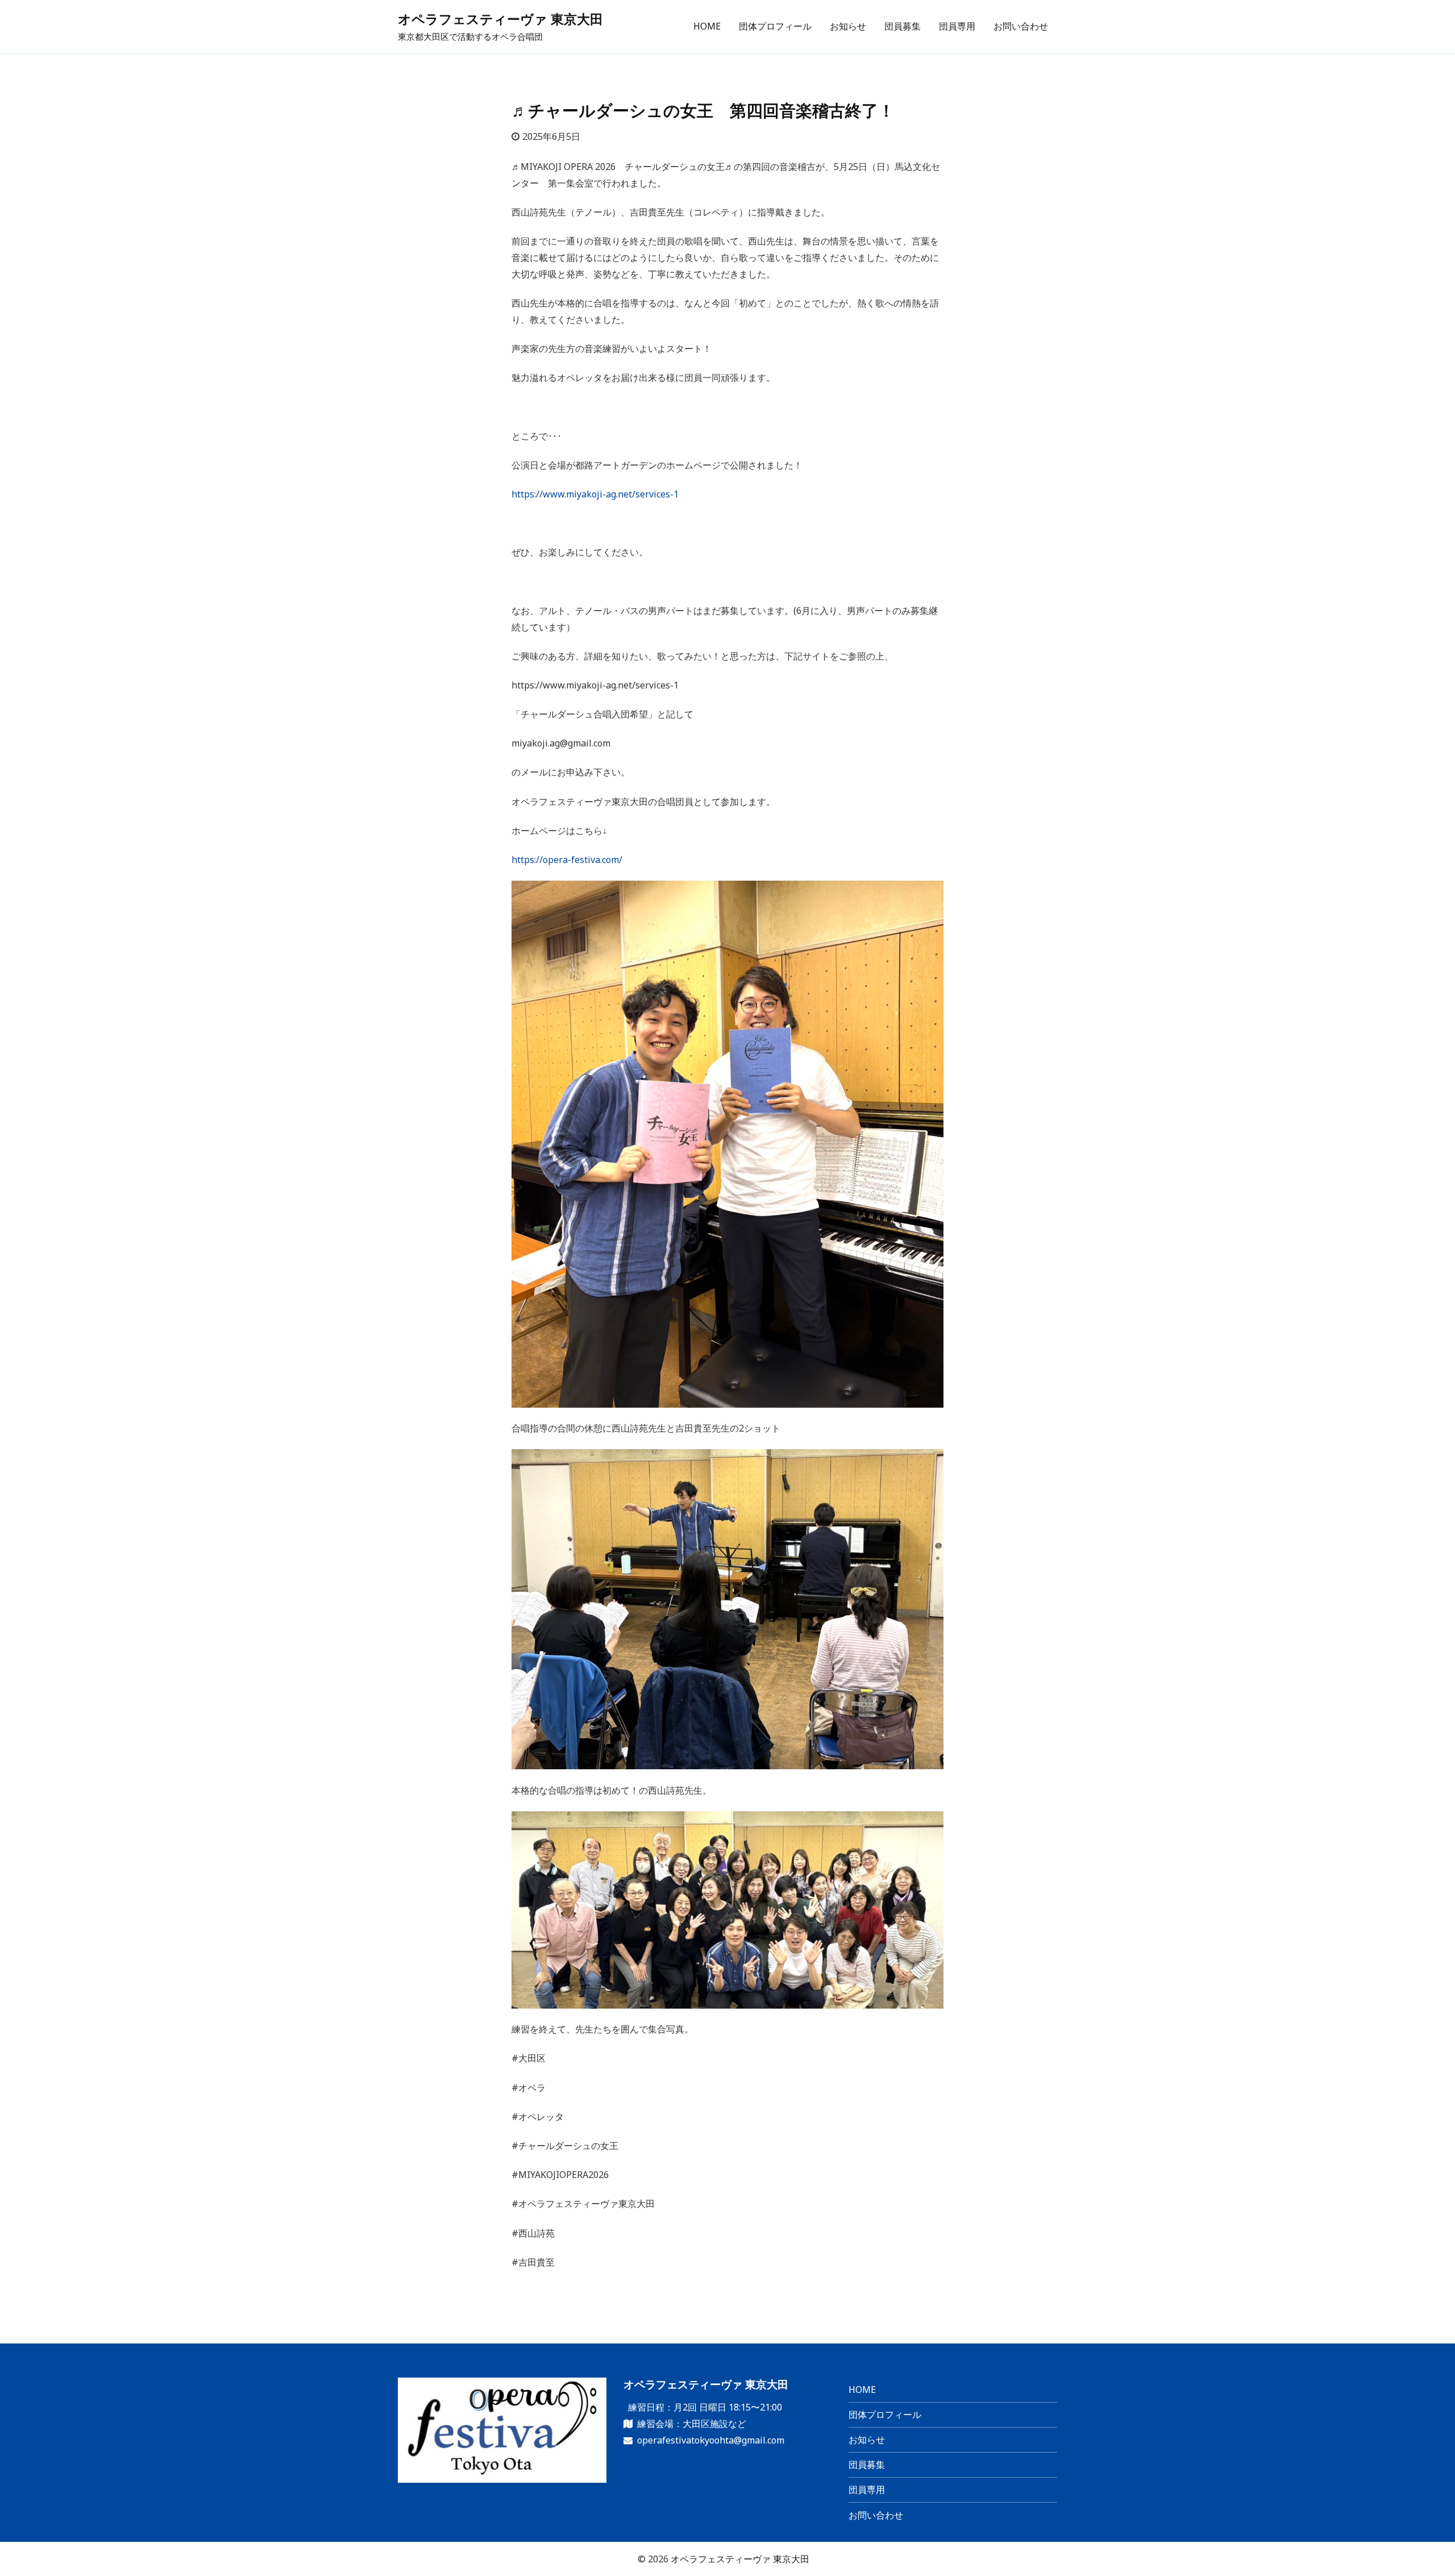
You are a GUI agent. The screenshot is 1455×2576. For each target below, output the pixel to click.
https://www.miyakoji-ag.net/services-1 (595, 494)
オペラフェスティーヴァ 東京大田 (500, 19)
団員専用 (957, 26)
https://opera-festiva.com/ (567, 860)
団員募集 (903, 26)
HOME (707, 26)
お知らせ (848, 26)
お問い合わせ (1021, 26)
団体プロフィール (775, 26)
